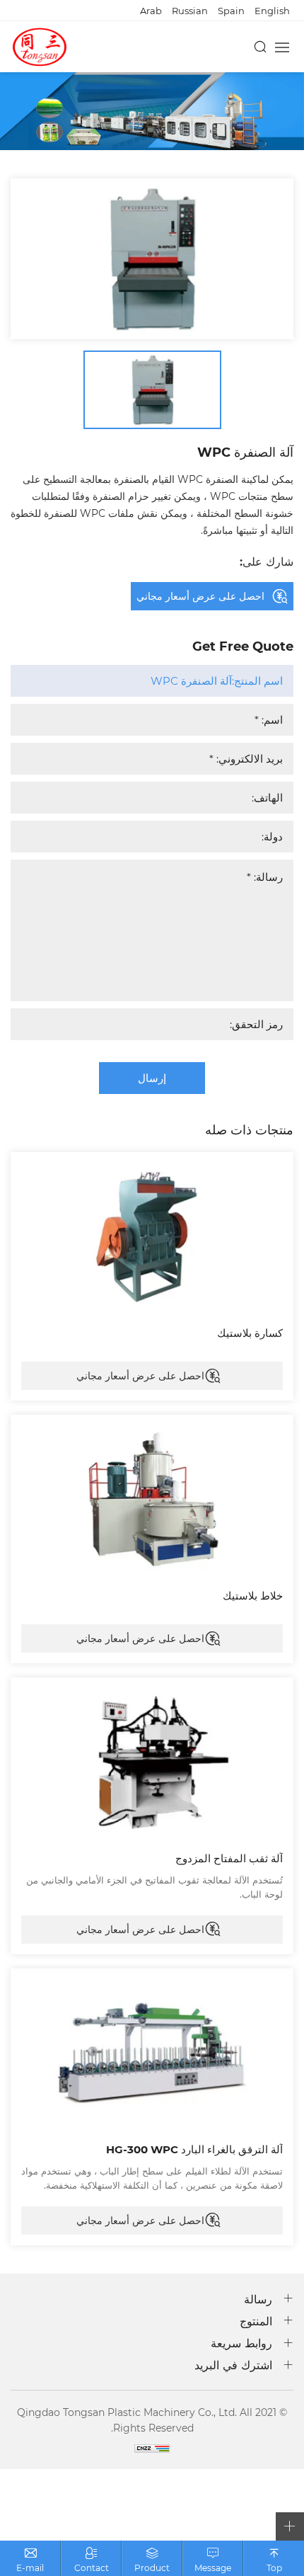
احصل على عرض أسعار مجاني (140, 1375)
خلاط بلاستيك (253, 1595)
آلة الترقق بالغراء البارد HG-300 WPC (194, 2149)
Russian (190, 10)
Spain (231, 10)
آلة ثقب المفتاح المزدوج (229, 1858)
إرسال (152, 1078)
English (272, 10)
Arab (151, 10)
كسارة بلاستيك (250, 1333)
